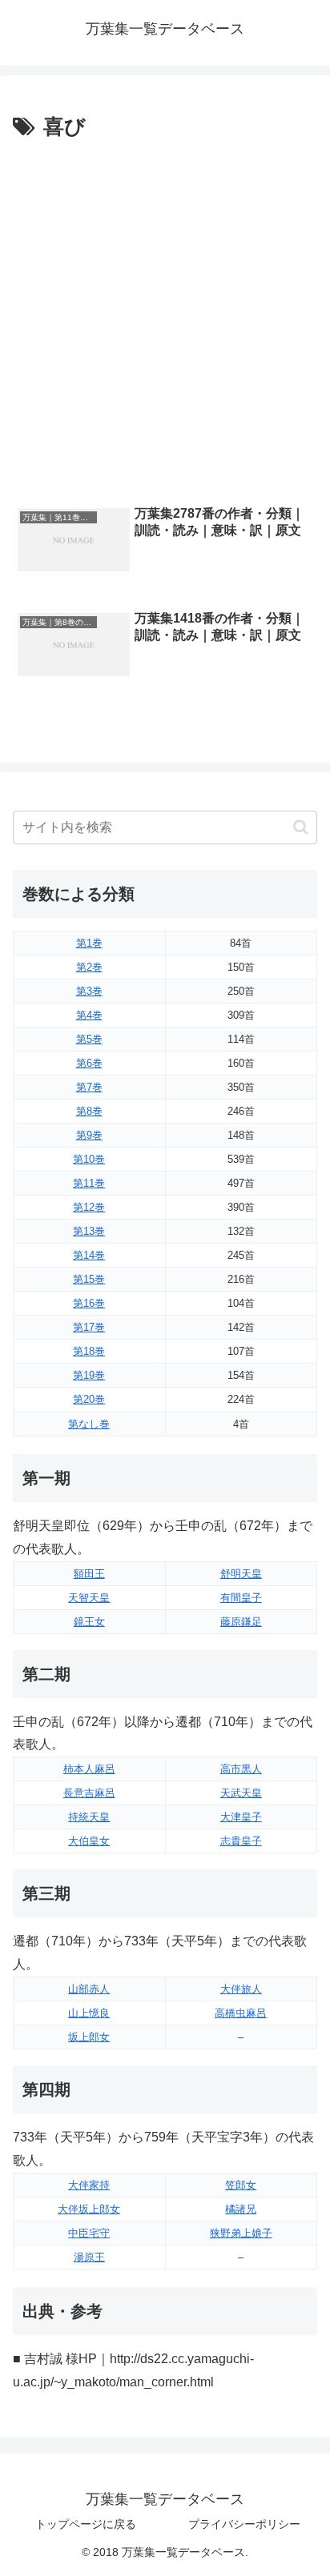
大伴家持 (89, 2185)
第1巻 (89, 943)
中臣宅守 (89, 2233)
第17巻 (89, 1327)
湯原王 (89, 2257)
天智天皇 (89, 1598)
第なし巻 (89, 1424)
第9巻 (89, 1135)
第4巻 (89, 1015)
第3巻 (89, 991)
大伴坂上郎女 (89, 2209)
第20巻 (89, 1399)
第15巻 (89, 1279)
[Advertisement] (165, 318)
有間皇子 (241, 1598)
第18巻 (89, 1351)
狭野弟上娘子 (241, 2233)
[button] (301, 827)
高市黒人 (241, 1769)
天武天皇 (241, 1793)
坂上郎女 (89, 2037)
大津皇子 (241, 1817)
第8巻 (89, 1111)
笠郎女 (241, 2185)
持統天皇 (89, 1817)
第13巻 (89, 1231)
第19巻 (89, 1375)
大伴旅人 (241, 1989)
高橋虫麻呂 (241, 2013)
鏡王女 (89, 1622)
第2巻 (89, 967)
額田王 (89, 1574)
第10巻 (89, 1159)
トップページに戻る (86, 2524)
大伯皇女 (89, 1841)
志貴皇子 (241, 1841)
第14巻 (89, 1255)
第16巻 (89, 1303)
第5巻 (89, 1039)
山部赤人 (89, 1989)
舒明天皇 (241, 1574)
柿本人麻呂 (89, 1769)
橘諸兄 (241, 2209)
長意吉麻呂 (89, 1793)
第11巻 (89, 1183)
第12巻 (89, 1207)
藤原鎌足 (241, 1622)
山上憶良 (89, 2013)
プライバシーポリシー (244, 2524)
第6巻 (89, 1063)
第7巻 (89, 1087)
